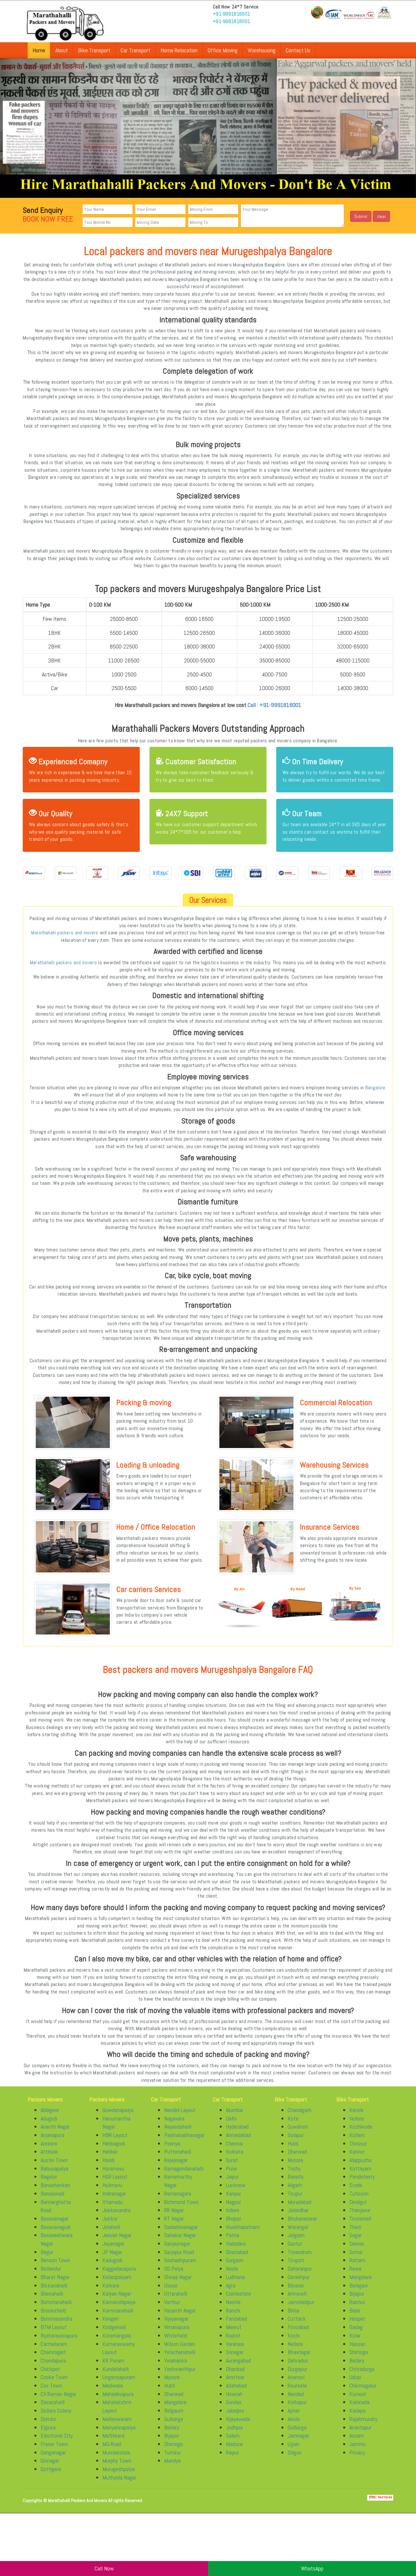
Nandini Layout (180, 2110)
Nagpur (234, 2202)
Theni (355, 2227)
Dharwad (174, 2394)
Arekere (49, 2143)
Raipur (233, 2452)
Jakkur (110, 2218)
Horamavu (113, 2168)
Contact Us (298, 50)
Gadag (356, 2327)
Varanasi (235, 2344)
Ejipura (48, 2427)
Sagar (356, 2235)
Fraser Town (54, 2444)
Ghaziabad (237, 2252)
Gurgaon (235, 2260)
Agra (231, 2285)
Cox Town (51, 2385)
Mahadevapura (118, 2394)
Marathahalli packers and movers (65, 933)
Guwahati (298, 2127)
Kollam (357, 2135)
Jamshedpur (301, 2302)
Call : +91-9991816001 (274, 705)
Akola (294, 2419)
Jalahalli (111, 2227)
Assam (357, 2435)
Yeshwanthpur (180, 2369)
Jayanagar (113, 2243)
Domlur (48, 2419)
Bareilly (296, 2177)
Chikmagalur (363, 2385)
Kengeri (110, 2319)
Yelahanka (175, 2360)
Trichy (294, 2168)
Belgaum (174, 2410)
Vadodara (236, 2243)
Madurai (234, 2444)
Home (39, 50)
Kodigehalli (114, 2327)
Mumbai (234, 2110)
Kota (293, 2118)
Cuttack (297, 2319)
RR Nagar (174, 2210)
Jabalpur (235, 2410)
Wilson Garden (180, 2344)
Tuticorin (359, 2193)
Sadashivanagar (181, 2227)
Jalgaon (296, 2235)
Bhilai (293, 2310)
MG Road (112, 2444)
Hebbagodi (114, 2143)
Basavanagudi (56, 2227)
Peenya (172, 2143)
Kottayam (360, 2168)
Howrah (234, 2394)
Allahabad (236, 2385)
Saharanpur (300, 2268)
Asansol (296, 2377)
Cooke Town (54, 2377)
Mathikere (113, 2435)
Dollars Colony (56, 2410)
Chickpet (50, 2369)
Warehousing (262, 50)
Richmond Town (181, 2202)
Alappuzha (360, 2160)
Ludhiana (235, 2277)
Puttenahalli (178, 2152)
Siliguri (295, 2452)
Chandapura (53, 2360)
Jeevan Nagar (117, 2235)
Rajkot (233, 2335)
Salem (233, 2435)
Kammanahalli (118, 2310)
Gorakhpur (299, 2277)
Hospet (357, 2319)
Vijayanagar (176, 2319)
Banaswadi (52, 2193)
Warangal (298, 2227)
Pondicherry (362, 2177)
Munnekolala (116, 2452)
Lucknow (236, 2185)
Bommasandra (56, 2319)
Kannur (357, 2152)
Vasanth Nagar (180, 2310)
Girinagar (50, 2461)
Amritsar (235, 2377)
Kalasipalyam (117, 2277)
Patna (233, 2235)
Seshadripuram (180, 2260)
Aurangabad (238, 2360)
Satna (356, 2252)
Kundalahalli (116, 2369)
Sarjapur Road (179, 2252)
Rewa (355, 2268)
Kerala (356, 2110)
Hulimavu (112, 2185)
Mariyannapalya (119, 2427)
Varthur (172, 2302)
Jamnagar (298, 2435)
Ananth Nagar (55, 2127)
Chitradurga (362, 2369)
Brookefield (53, 2310)
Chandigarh (299, 2110)
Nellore (295, 2344)
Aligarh (295, 2185)
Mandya (172, 2461)
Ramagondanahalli (184, 2168)
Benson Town (55, 2260)
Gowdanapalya (118, 2110)
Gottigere (51, 2469)
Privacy (357, 2452)
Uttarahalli (176, 2294)
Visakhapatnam (243, 2227)
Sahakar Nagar (180, 2235)
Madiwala (113, 2385)
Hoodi (108, 2160)
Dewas (357, 2243)
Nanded (296, 2394)
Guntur (295, 2243)
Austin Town (54, 2160)
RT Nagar (174, 2218)
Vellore (357, 2118)
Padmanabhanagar (184, 2135)
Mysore (172, 2377)
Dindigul (358, 2202)
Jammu (357, 2444)
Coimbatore (238, 2294)
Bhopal (233, 2218)
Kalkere (111, 2285)
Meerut (234, 2327)
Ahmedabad (238, 2135)
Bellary (172, 2427)
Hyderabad (237, 2127)
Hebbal (110, 2152)
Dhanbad (235, 2369)
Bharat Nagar (55, 2277)
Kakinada (359, 2402)
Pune (231, 2168)
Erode (356, 2185)
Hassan (357, 2344)
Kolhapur (297, 2402)
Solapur (296, 2135)
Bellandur (51, 2268)
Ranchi (233, 2310)
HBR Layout (115, 2135)
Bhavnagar (299, 2352)
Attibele (49, 2152)
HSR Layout (115, 2177)
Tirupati (296, 2260)
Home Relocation (179, 50)
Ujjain (293, 2444)
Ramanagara (178, 2193)
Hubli (169, 2385)
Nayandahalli (178, 2127)
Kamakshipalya (119, 2302)
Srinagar (235, 2352)
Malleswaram (117, 2419)
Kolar (355, 2335)
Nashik (233, 2302)
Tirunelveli (360, 2218)
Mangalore (175, 2402)
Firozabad (298, 2327)
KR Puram (113, 2360)
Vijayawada (238, 2419)
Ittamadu (113, 2202)
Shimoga (173, 2444)
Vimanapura (177, 2327)
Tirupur (295, 2193)
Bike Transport (94, 50)
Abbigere (50, 2110)
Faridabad (236, 2319)
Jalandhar (298, 2210)
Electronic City (57, 2435)
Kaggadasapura (119, 2268)
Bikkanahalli (54, 2285)
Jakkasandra (117, 2210)
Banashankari (55, 2185)
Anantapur (360, 2427)
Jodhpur (234, 2427)
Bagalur (49, 2177)
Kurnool (358, 2394)
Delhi (231, 2118)
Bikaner (296, 2285)
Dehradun (298, 2360)
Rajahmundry (363, 2419)
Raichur (357, 2302)
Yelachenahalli (180, 2352)
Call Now (104, 2568)
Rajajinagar (176, 2160)
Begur (47, 2252)
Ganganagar (53, 2452)
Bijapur (172, 2435)
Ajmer (294, 2410)
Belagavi (358, 2285)
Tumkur (173, 2452)
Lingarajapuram (119, 2377)
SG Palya (174, 2268)
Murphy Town (117, 2461)
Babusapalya (54, 2168)
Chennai (234, 2143)
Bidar (355, 2310)
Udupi (355, 2377)
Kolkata (235, 2152)
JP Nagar (112, 2252)
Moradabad (299, 2202)
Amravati (297, 2294)
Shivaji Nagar (178, 2277)
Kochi (294, 2335)
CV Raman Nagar (58, 2394)
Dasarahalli (53, 2402)
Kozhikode (361, 2127)
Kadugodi (112, 2260)
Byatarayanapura (59, 2335)
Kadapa (357, 2410)
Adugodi (49, 2118)
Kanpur (234, 2193)
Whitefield (175, 2335)
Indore (233, 2210)
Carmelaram (54, 2344)
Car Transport (136, 50)
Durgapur (297, 2369)
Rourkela (297, 2385)
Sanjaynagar (177, 2243)
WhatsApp (312, 2568)
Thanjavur (360, 2210)
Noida (232, 2268)
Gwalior (234, 2402)
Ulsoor (171, 2285)
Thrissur (358, 2143)
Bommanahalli (56, 2302)
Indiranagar (114, 2193)
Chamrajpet (53, 2352)
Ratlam (357, 2260)
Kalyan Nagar (117, 2294)
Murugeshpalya (119, 2469)
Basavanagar (55, 2218)
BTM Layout (54, 2327)
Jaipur (232, 2177)
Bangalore (375, 1088)
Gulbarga (174, 2419)
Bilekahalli (52, 2294)
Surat (232, 2160)
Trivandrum (300, 2252)
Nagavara (174, 2118)
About (62, 50)
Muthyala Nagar (119, 2477)
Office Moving (223, 50)
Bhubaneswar (302, 2218)
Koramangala (117, 2335)
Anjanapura (52, 2135)
